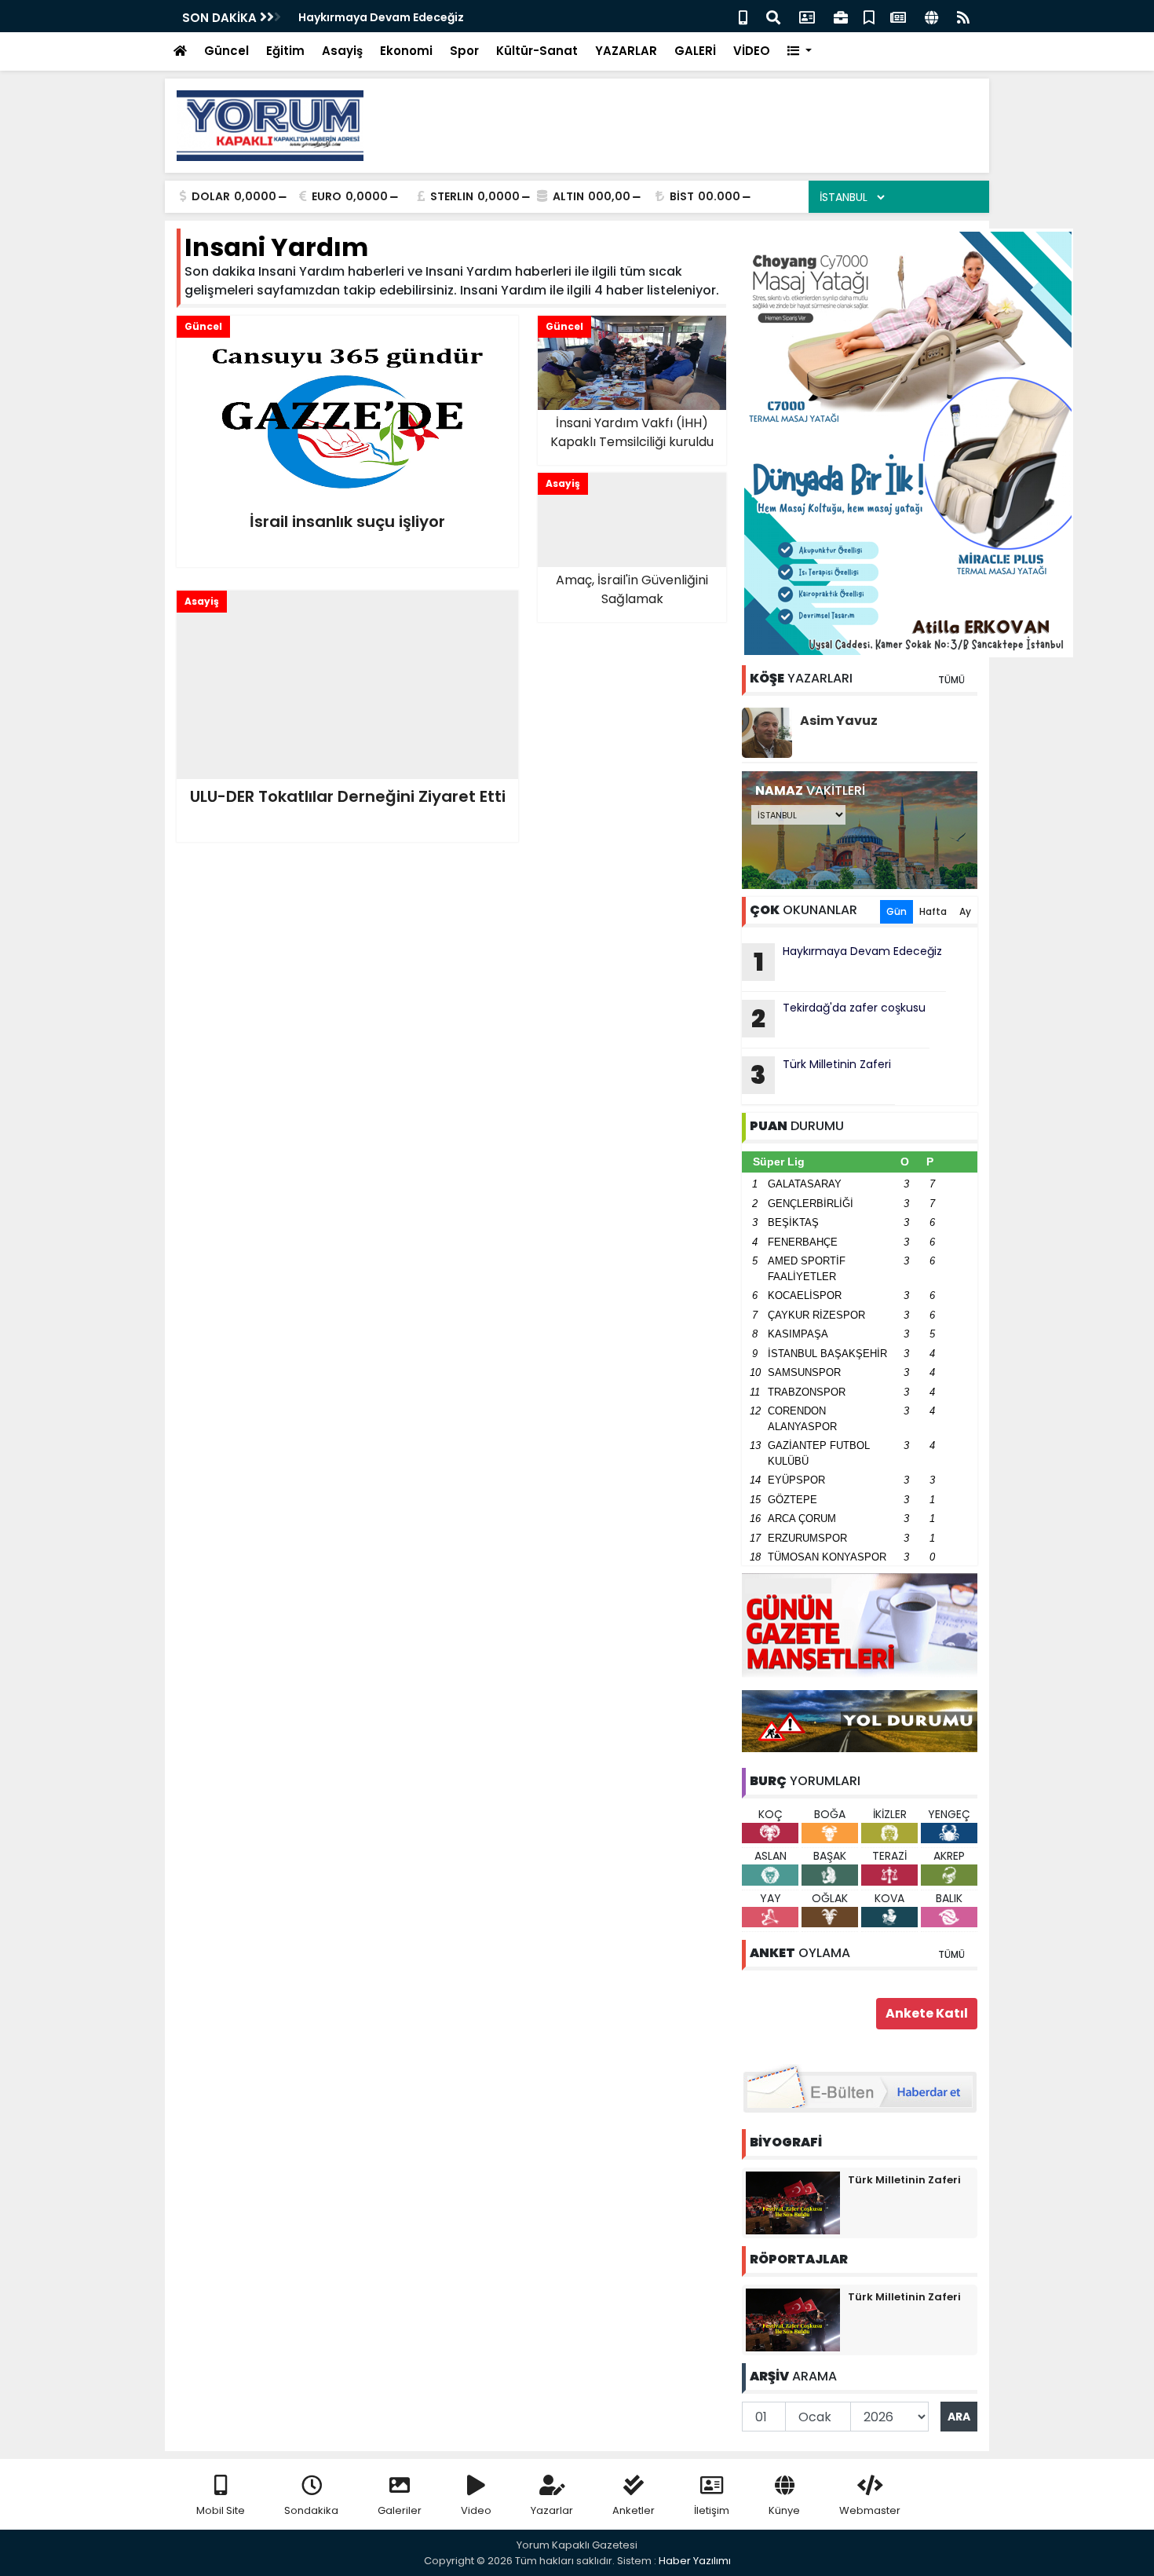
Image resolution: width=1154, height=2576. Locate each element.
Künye (784, 2510)
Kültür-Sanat (537, 51)
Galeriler (400, 2510)
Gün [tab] (897, 911)
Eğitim (285, 51)
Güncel (226, 51)
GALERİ (695, 51)
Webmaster (870, 2510)
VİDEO (752, 51)
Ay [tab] (965, 911)
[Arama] (773, 16)
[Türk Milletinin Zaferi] (793, 2202)
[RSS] (963, 16)
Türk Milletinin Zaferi (821, 1074)
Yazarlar (552, 2510)
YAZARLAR (626, 51)
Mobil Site (221, 2510)
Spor (464, 51)
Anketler (634, 2510)
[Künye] (931, 16)
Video (476, 2510)
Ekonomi (406, 51)
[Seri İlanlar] (869, 16)
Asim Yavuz (839, 721)
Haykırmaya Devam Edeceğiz (848, 961)
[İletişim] (807, 16)
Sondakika (311, 2510)
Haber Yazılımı (695, 2561)
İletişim (712, 2510)
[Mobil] (743, 16)
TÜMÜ (951, 680)
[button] (800, 51)
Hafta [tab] (933, 911)
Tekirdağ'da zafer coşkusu (375, 17)
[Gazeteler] (898, 16)
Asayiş (342, 51)
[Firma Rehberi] (841, 16)
